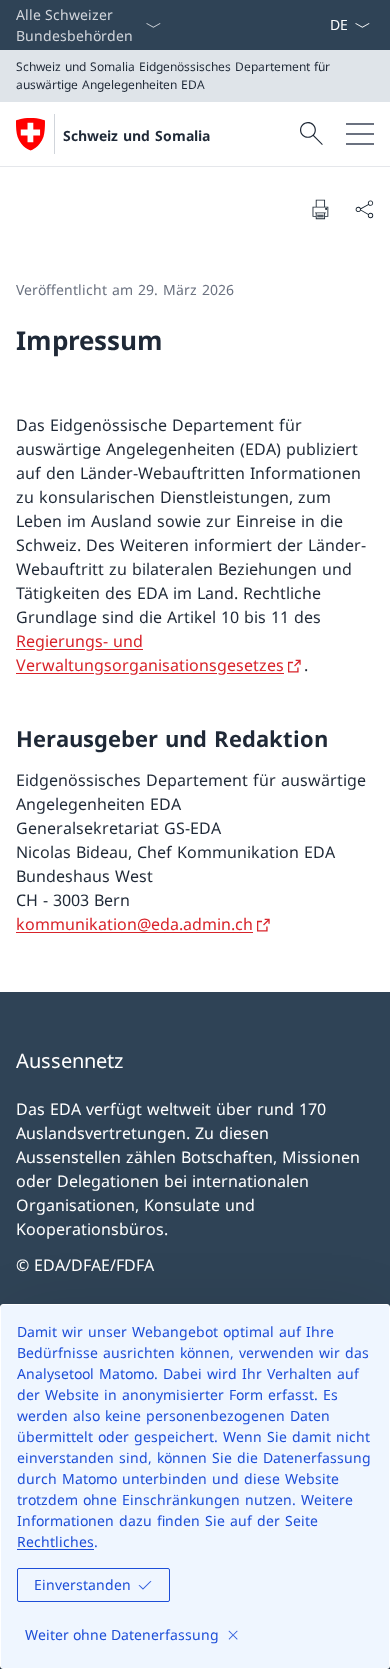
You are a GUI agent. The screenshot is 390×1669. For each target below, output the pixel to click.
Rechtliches (55, 1541)
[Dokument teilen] (364, 209)
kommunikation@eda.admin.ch (134, 924)
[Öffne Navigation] (360, 134)
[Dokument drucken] (320, 209)
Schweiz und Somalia (136, 135)
